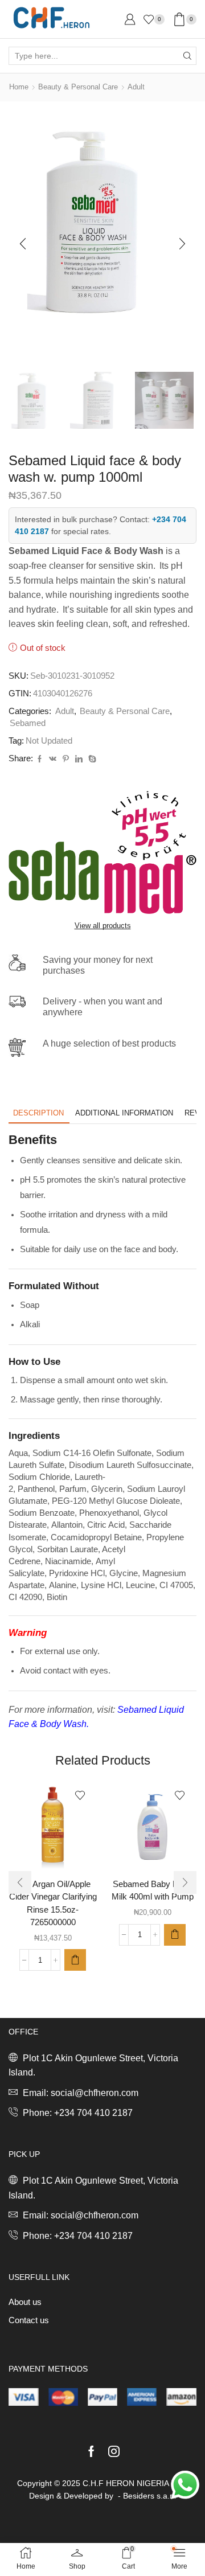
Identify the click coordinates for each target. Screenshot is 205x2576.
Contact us (29, 2320)
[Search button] (187, 56)
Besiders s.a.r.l (149, 2496)
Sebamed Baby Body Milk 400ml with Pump (153, 1890)
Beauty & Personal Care (78, 87)
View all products (103, 926)
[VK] (53, 759)
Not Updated (49, 741)
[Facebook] (40, 759)
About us (25, 2302)
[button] (23, 244)
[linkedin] (79, 759)
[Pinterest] (66, 759)
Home (19, 87)
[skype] (91, 759)
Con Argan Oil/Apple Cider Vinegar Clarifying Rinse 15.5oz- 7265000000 (53, 1903)
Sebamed (28, 723)
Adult (136, 87)
